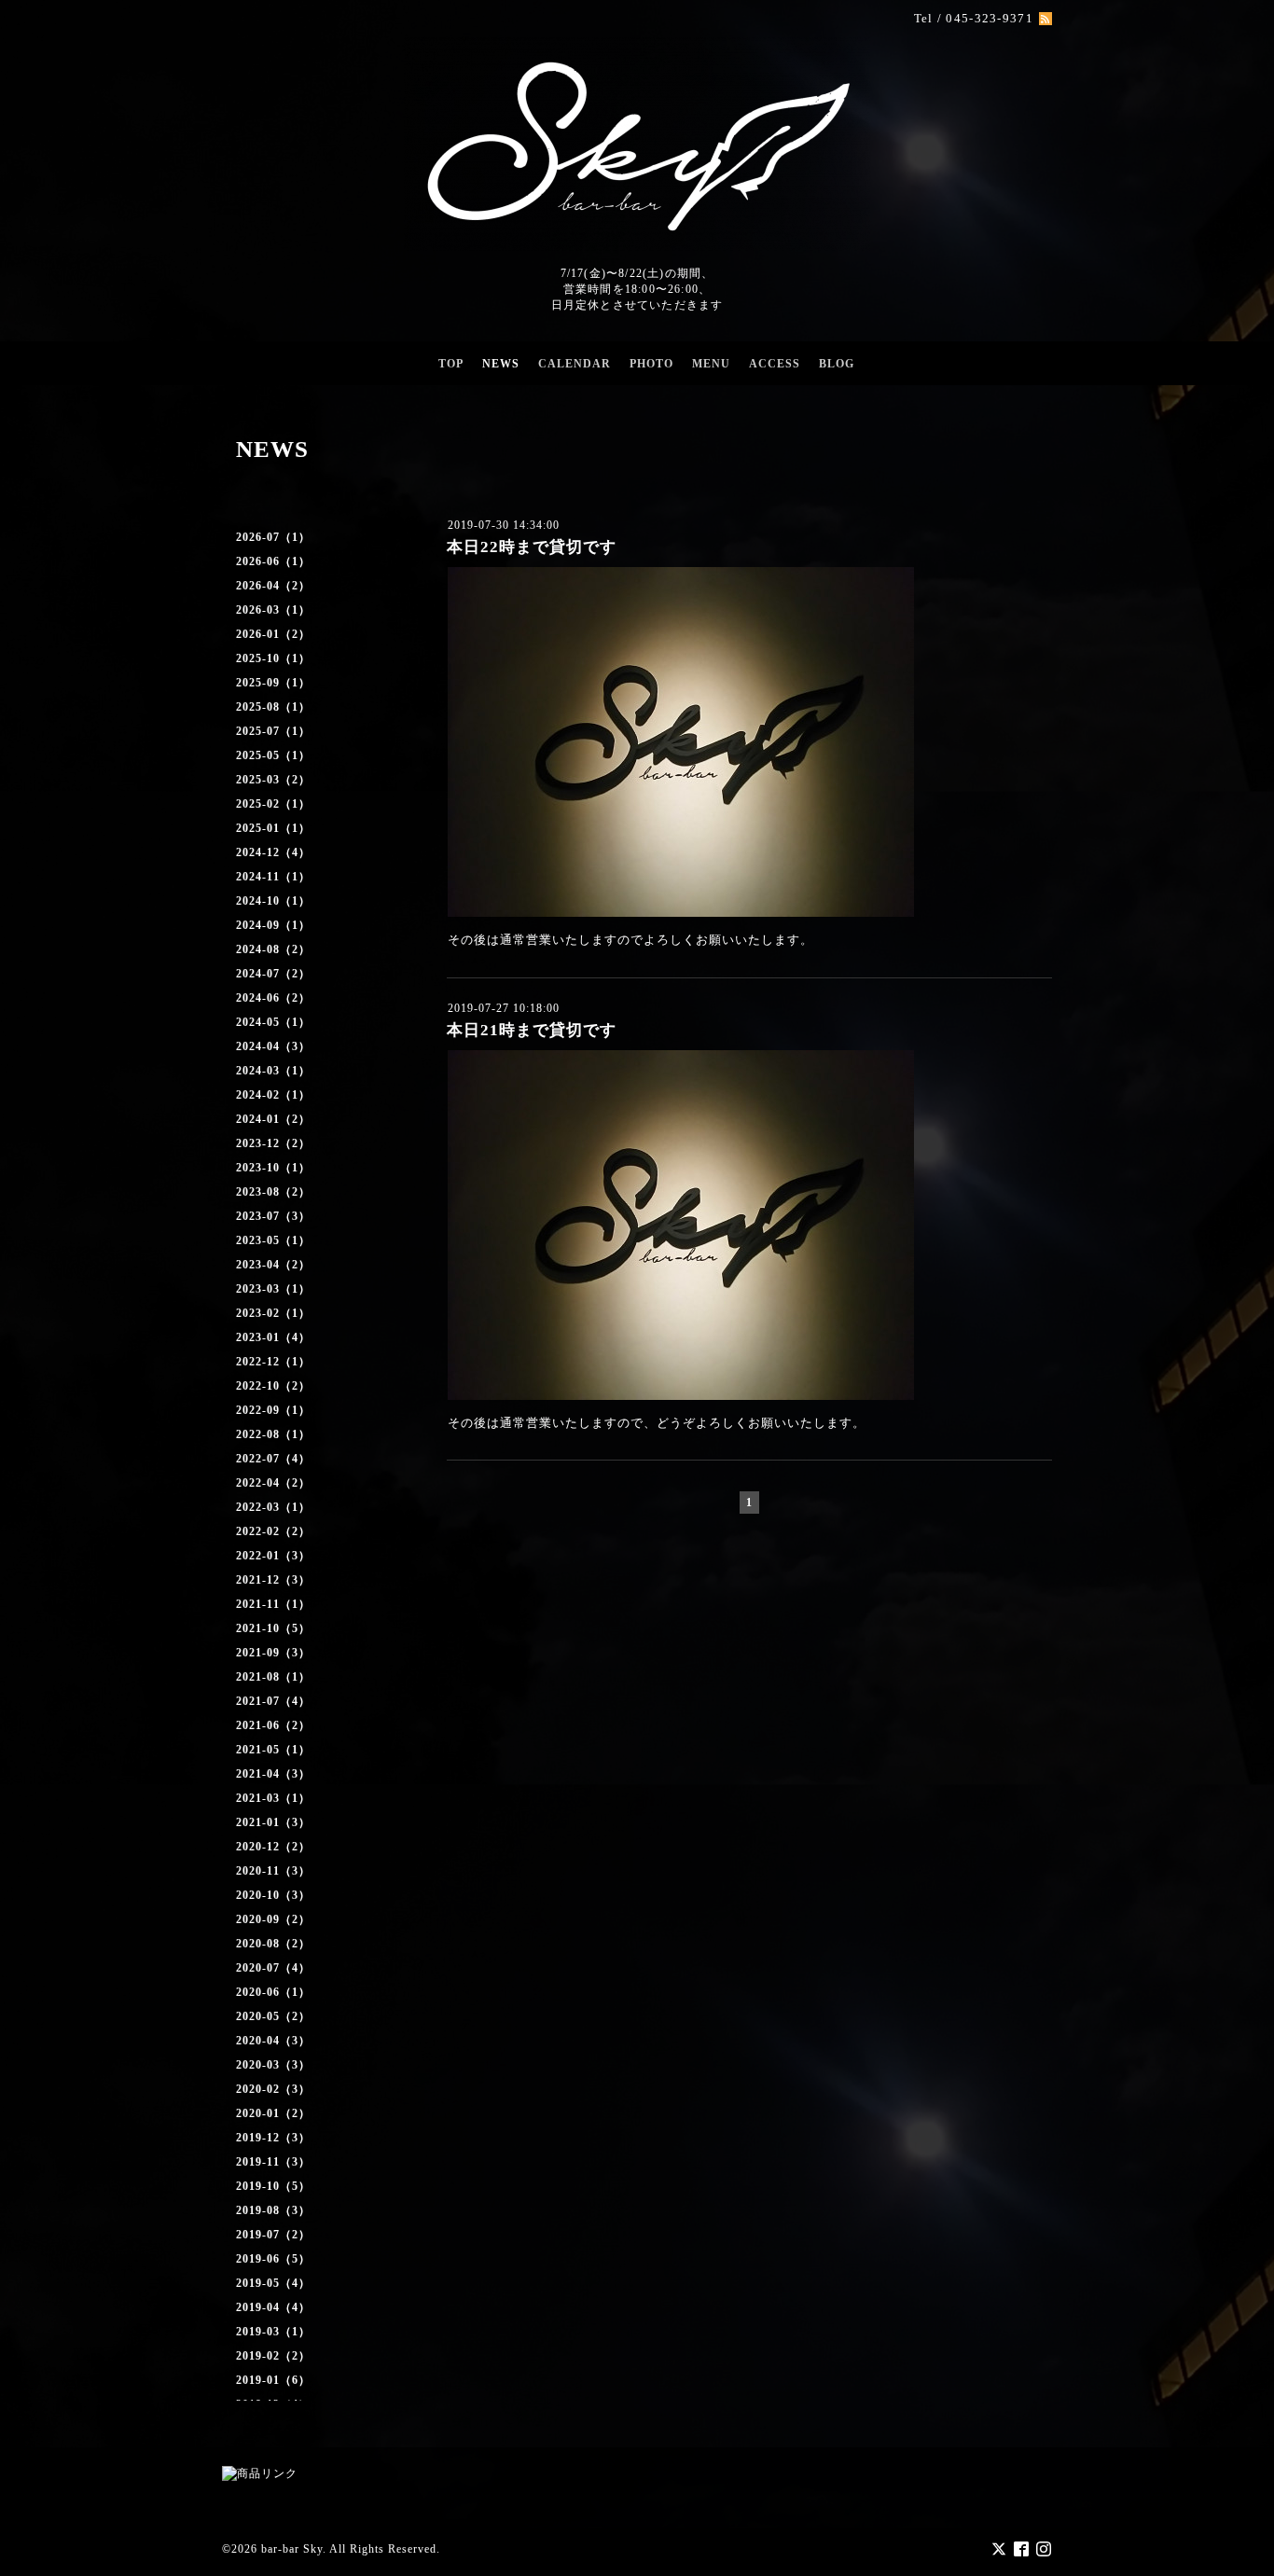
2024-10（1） (273, 901)
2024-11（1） (273, 877)
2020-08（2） (273, 1944)
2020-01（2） (273, 2113)
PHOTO (651, 364)
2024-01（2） (273, 1119)
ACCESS (775, 364)
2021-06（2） (273, 1725)
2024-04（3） (273, 1046)
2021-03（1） (273, 1798)
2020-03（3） (273, 2065)
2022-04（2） (273, 1483)
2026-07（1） (273, 537)
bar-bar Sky (292, 2549)
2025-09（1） (273, 683)
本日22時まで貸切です (532, 547)
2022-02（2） (273, 1531)
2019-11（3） (273, 2162)
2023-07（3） (273, 1216)
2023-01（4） (273, 1337)
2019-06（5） (273, 2259)
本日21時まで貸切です (532, 1030)
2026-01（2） (273, 634)
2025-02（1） (273, 804)
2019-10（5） (273, 2186)
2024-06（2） (273, 998)
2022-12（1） (273, 1362)
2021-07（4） (273, 1701)
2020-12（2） (273, 1847)
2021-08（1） (273, 1677)
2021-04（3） (273, 1774)
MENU (711, 364)
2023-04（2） (273, 1265)
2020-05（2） (273, 2016)
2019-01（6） (273, 2380)
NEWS (501, 364)
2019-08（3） (273, 2210)
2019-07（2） (273, 2235)
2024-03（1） (273, 1071)
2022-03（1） (273, 1507)
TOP (451, 364)
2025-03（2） (273, 780)
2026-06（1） (273, 561)
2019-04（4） (273, 2307)
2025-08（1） (273, 707)
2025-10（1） (273, 658)
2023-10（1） (273, 1168)
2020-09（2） (273, 1919)
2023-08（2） (273, 1192)
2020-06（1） (273, 1992)
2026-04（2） (273, 586)
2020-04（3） (273, 2041)
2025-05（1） (273, 755)
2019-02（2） (273, 2356)
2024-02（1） (273, 1095)
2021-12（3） (273, 1580)
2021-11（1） (273, 1604)
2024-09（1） (273, 925)
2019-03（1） (273, 2332)
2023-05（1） (273, 1240)
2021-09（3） (273, 1653)
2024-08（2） (273, 949)
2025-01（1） (273, 828)
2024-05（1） (273, 1022)
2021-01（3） (273, 1822)
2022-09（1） (273, 1410)
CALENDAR (575, 364)
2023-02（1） (273, 1313)
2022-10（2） (273, 1386)
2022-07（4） (273, 1459)
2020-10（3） (273, 1895)
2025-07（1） (273, 731)
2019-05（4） (273, 2283)
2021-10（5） (273, 1628)
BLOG (837, 364)
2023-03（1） (273, 1289)
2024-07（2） (273, 974)
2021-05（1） (273, 1750)
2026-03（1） (273, 610)
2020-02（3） (273, 2089)
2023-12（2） (273, 1143)
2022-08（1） (273, 1434)
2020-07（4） (273, 1968)
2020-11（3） (273, 1871)
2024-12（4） (273, 852)
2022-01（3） (273, 1556)
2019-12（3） (273, 2138)
